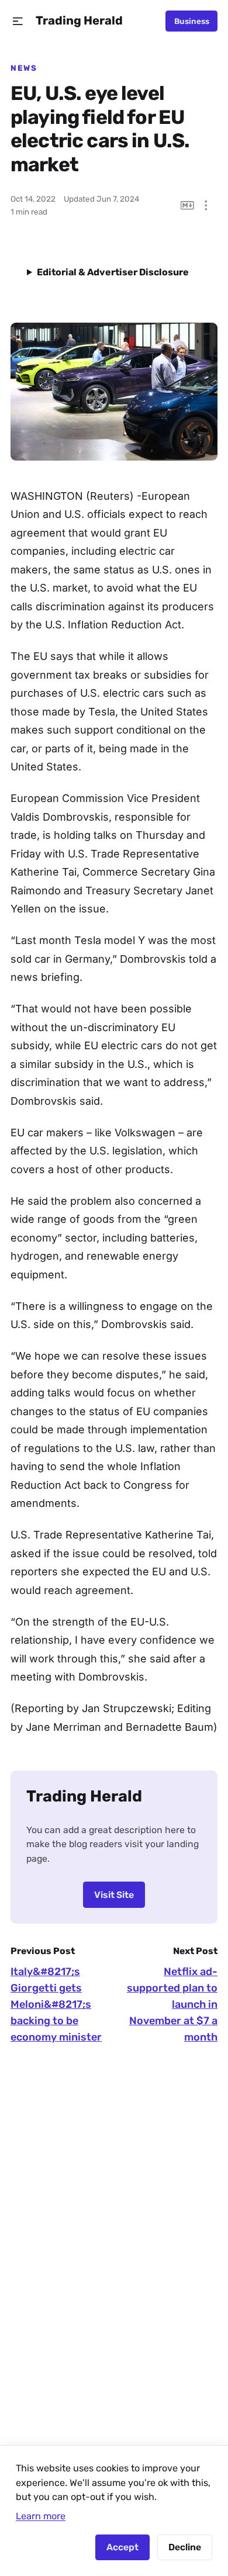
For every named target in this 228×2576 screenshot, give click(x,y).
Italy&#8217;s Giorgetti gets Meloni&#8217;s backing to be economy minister (56, 2004)
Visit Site (114, 1895)
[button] (18, 21)
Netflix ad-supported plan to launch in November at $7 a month (172, 2004)
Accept (122, 2547)
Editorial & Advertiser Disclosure (113, 272)
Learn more (41, 2516)
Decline (185, 2547)
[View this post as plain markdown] (187, 205)
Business (192, 21)
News (24, 68)
